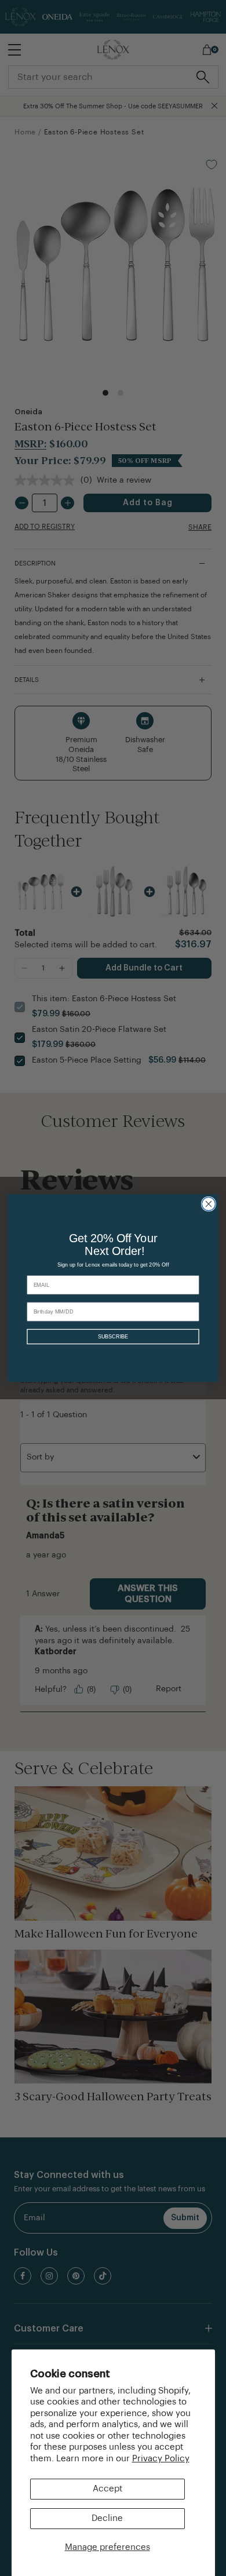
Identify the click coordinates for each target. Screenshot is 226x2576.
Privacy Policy (161, 2459)
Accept (107, 2489)
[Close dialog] (208, 1204)
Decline (107, 2518)
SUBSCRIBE (113, 1337)
